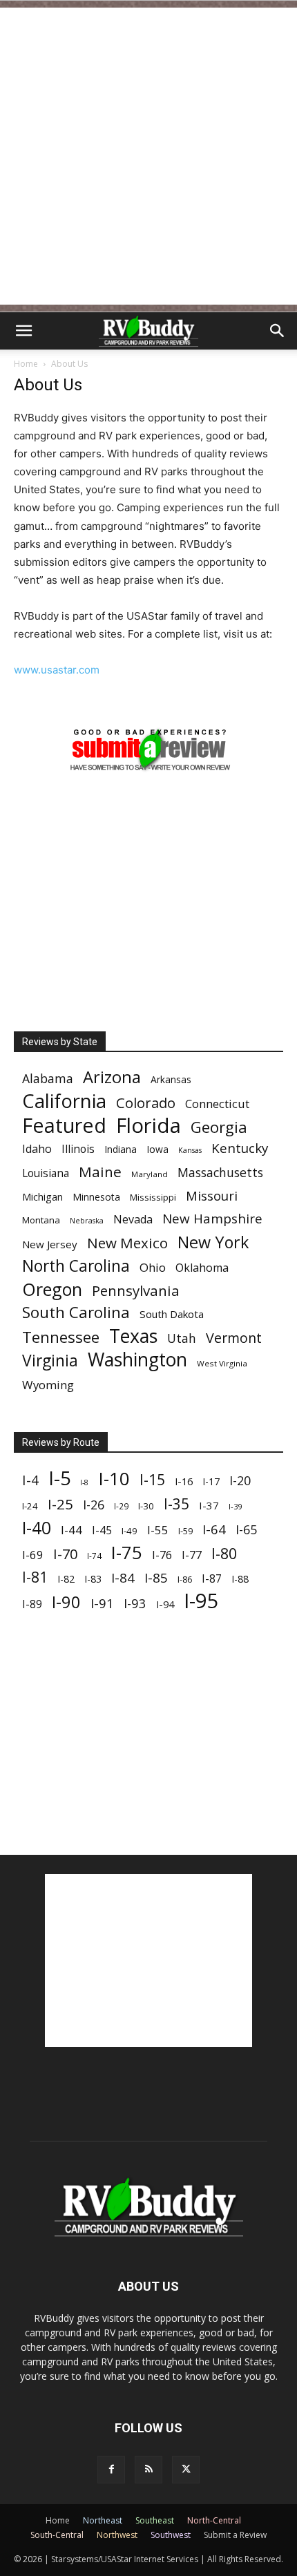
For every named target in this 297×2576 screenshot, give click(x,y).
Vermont (234, 1338)
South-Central (57, 2535)
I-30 (146, 1506)
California (64, 1101)
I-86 (185, 1580)
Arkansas (171, 1079)
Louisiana (46, 1173)
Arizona (112, 1077)
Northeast (103, 2520)
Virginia (50, 1361)
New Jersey (50, 1244)
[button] (23, 331)
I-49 (130, 1531)
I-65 (246, 1530)
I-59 (185, 1531)
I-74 (94, 1556)
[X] (186, 2470)
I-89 (32, 1604)
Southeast (155, 2520)
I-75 (127, 1553)
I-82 (66, 1579)
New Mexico (127, 1243)
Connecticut (217, 1104)
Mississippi (153, 1197)
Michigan (42, 1197)
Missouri (212, 1195)
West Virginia (222, 1363)
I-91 (102, 1603)
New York (213, 1242)
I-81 (35, 1577)
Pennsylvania (136, 1291)
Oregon (52, 1289)
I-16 (184, 1481)
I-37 (209, 1505)
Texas (133, 1336)
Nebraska (87, 1221)
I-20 (240, 1481)
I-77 (192, 1555)
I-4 (30, 1480)
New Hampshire (212, 1219)
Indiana (121, 1149)
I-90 (66, 1602)
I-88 (240, 1579)
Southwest (171, 2535)
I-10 (114, 1479)
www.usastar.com (57, 670)
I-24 (30, 1506)
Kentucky (240, 1148)
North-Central (214, 2520)
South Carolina (76, 1312)
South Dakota (172, 1314)
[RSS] (148, 2470)
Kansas (190, 1150)
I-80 (224, 1553)
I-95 (201, 1601)
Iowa (157, 1149)
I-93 (135, 1603)
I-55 (158, 1530)
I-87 (212, 1579)
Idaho (37, 1149)
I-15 (152, 1480)
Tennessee (61, 1337)
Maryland (150, 1174)
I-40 (37, 1528)
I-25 (60, 1504)
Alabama (48, 1079)
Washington (137, 1360)
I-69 (33, 1555)
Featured (64, 1125)
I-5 (59, 1478)
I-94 (165, 1604)
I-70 (65, 1554)
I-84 (123, 1577)
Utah (182, 1338)
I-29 (121, 1506)
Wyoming (48, 1385)
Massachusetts (220, 1173)
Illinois (78, 1149)
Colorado (146, 1103)
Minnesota (96, 1197)
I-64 (214, 1529)
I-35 (176, 1504)
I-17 (211, 1481)
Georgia (219, 1127)
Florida (148, 1126)
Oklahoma (202, 1268)
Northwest (117, 2535)
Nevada (133, 1220)
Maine (100, 1172)
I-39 (235, 1506)
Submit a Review (235, 2535)
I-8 (84, 1482)
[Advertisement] (148, 156)
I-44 (71, 1530)
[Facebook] (111, 2470)
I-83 (93, 1579)
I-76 (162, 1555)
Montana (41, 1220)
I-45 (102, 1530)
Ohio (153, 1267)
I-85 (156, 1578)
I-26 (94, 1505)
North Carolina (76, 1266)
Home (26, 364)
